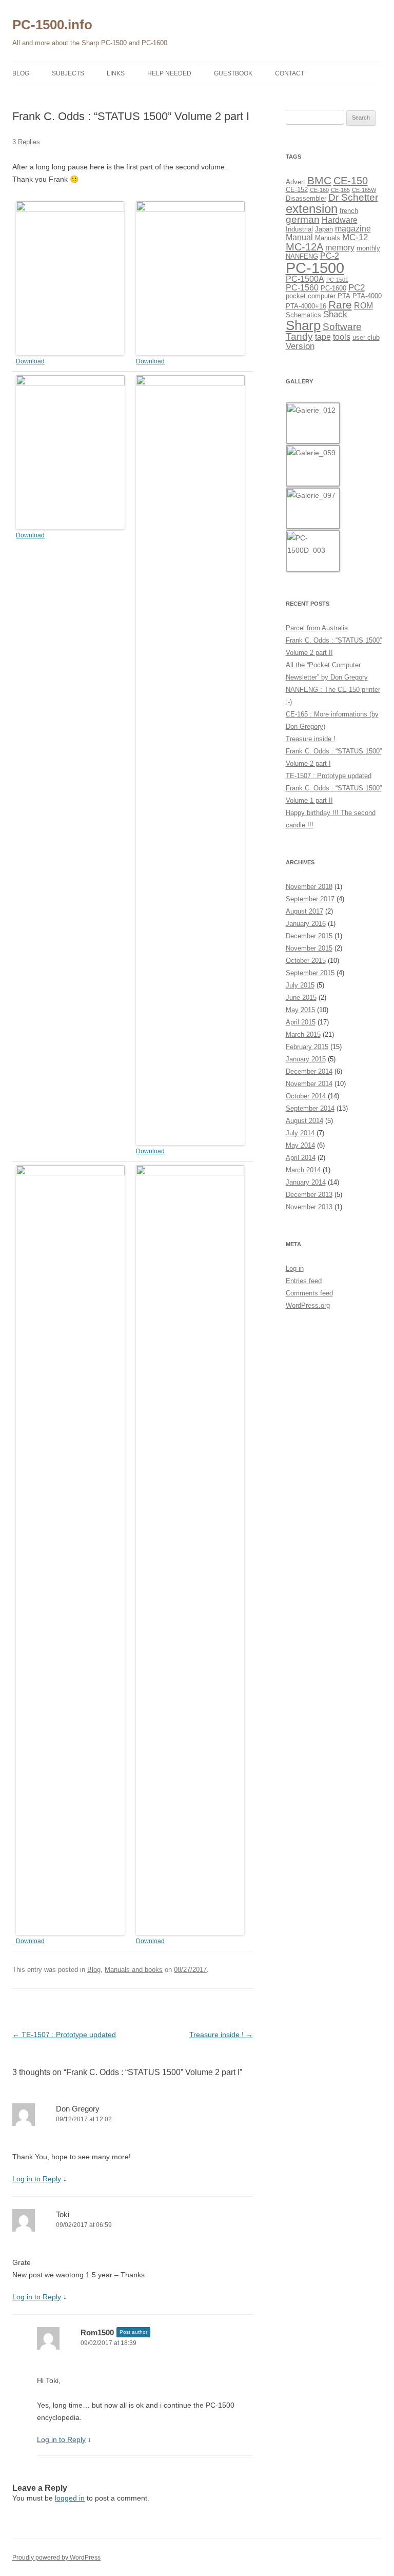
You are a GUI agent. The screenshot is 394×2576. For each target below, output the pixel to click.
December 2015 (309, 936)
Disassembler (306, 198)
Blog (21, 73)
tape (323, 337)
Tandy (299, 336)
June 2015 (301, 998)
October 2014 (306, 1096)
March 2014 (303, 1170)
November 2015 (309, 948)
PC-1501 (337, 280)
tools (342, 337)
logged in (70, 2498)
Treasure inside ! (221, 2035)
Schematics (303, 315)
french (349, 211)
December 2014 (309, 1071)
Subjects (68, 73)
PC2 (357, 287)
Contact (290, 73)
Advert (295, 182)
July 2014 (300, 1133)
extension (312, 209)
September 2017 (310, 899)
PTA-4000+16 (306, 306)
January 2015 (306, 1059)
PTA (344, 296)
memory (340, 248)
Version (300, 346)
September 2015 (310, 973)
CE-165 (340, 190)
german (303, 219)
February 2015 (307, 1047)
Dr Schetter (353, 197)
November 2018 (309, 887)
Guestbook (233, 73)
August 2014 (304, 1121)
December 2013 (309, 1195)
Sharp (303, 325)
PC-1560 (302, 288)
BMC (319, 180)
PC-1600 (333, 288)
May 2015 (300, 1010)
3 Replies (26, 142)
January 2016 (306, 924)
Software (342, 327)
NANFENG (302, 256)
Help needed (169, 73)
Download (30, 361)
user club (366, 337)
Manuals (328, 238)
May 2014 (300, 1145)
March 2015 (303, 1034)
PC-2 (330, 256)
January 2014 (306, 1182)
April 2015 (301, 1022)
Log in (295, 1268)
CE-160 (319, 190)
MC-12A (304, 247)
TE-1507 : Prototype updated (64, 2035)
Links (116, 73)
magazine (353, 229)
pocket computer (311, 296)
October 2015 (306, 961)
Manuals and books (134, 1970)
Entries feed (304, 1281)
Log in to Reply (37, 2179)
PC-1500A (305, 279)
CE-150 (351, 181)
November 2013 (309, 1207)
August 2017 (304, 911)
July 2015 (300, 985)
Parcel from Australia (317, 628)
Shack (335, 314)
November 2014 (309, 1084)
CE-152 (297, 190)
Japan (324, 229)
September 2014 (310, 1108)
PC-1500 (315, 268)
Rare (340, 305)
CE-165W (364, 190)
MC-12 (355, 237)
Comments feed (309, 1293)
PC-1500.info (52, 25)
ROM (363, 306)
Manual (299, 237)
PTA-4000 (367, 296)
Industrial (299, 229)
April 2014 (301, 1158)
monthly (368, 248)
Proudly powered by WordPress (56, 2558)
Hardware (340, 220)
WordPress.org (308, 1305)
